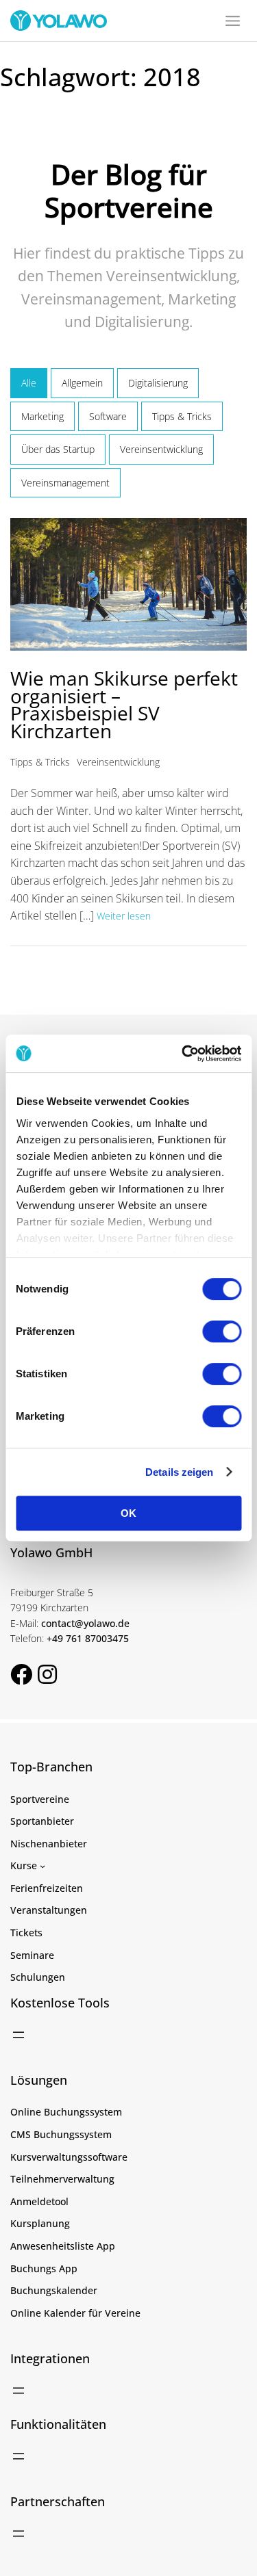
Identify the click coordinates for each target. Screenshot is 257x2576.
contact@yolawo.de (85, 1623)
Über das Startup (58, 449)
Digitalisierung (158, 383)
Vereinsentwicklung (161, 449)
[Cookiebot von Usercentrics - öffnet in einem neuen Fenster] (183, 1054)
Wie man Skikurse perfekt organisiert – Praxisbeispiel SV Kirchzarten (124, 704)
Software (108, 416)
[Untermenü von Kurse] (42, 1866)
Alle (29, 383)
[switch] (222, 1331)
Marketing (42, 416)
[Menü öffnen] (19, 2035)
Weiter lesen (124, 916)
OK (128, 1513)
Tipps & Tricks (182, 416)
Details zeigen (179, 1472)
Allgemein (82, 383)
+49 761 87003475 (88, 1638)
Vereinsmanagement (65, 483)
